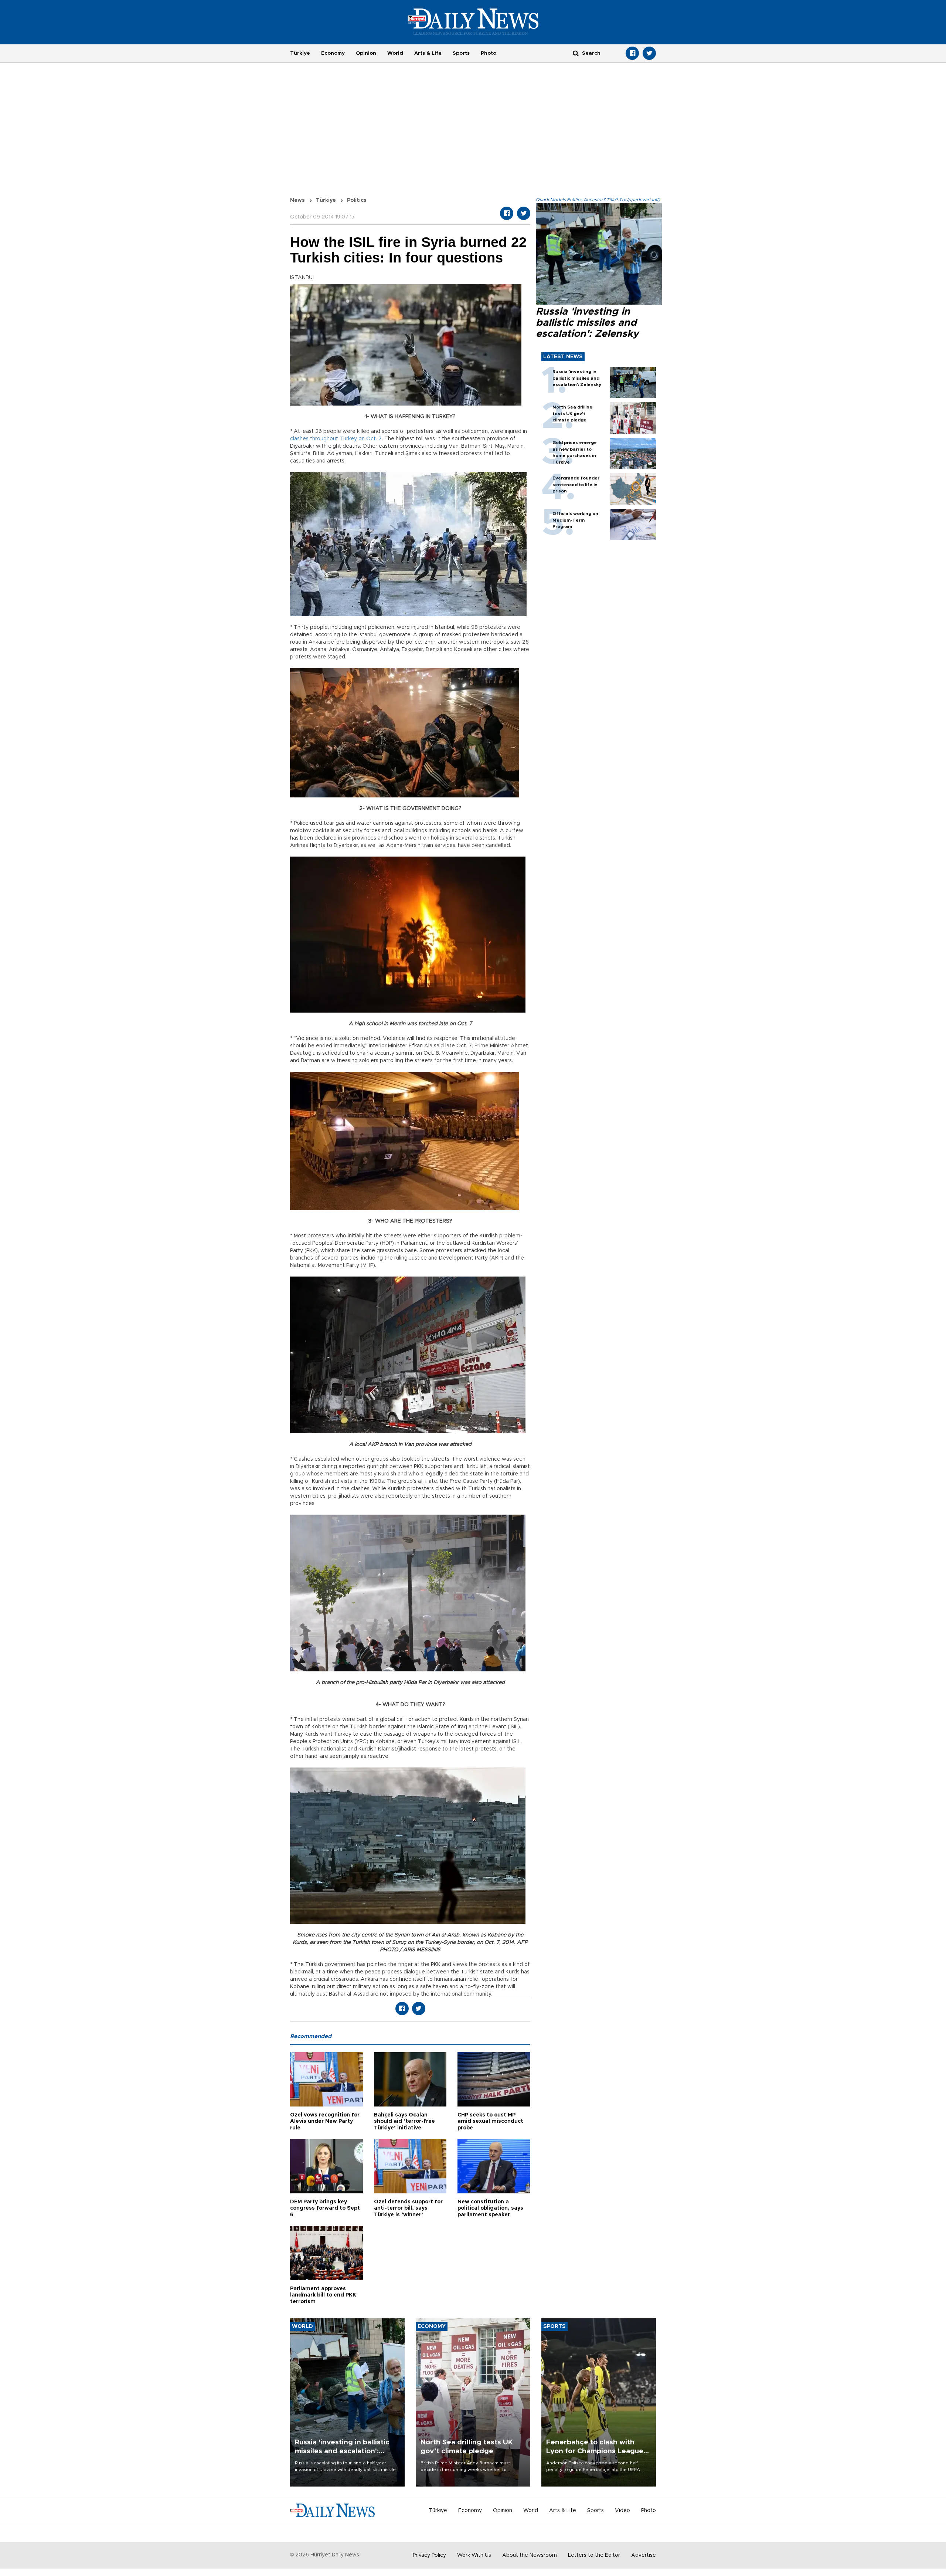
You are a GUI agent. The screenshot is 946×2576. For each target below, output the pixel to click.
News (297, 200)
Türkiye (300, 53)
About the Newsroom (530, 2555)
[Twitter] (649, 53)
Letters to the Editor (594, 2555)
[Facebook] (632, 53)
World (395, 53)
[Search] (576, 53)
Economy (333, 53)
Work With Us (474, 2555)
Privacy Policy (429, 2555)
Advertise (644, 2555)
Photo (489, 53)
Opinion (366, 53)
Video (622, 2511)
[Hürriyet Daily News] (473, 21)
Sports (461, 53)
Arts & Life (428, 53)
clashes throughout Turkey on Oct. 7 (336, 439)
